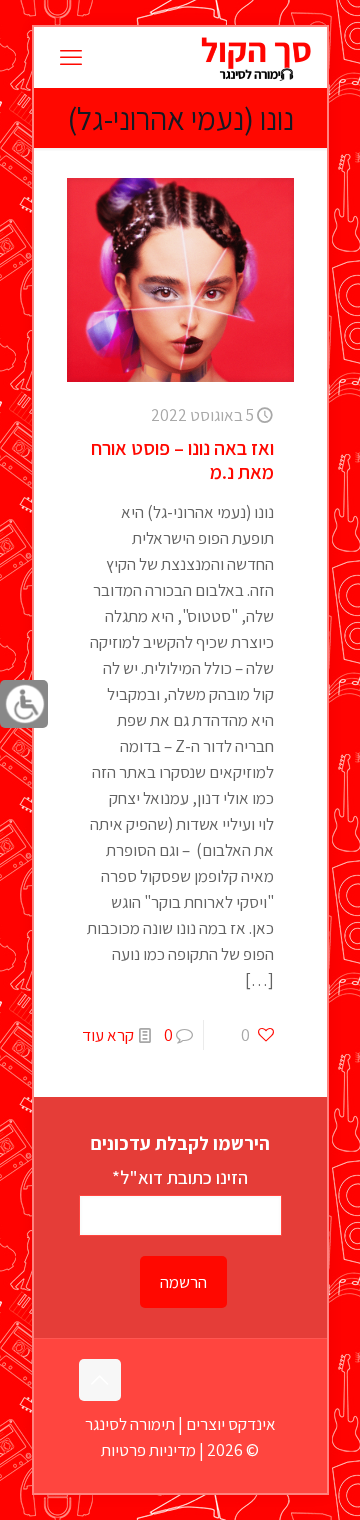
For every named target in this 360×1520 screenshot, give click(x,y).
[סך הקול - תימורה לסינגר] (255, 57)
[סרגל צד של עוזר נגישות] (24, 704)
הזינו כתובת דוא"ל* (180, 1177)
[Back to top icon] (100, 1380)
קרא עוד (108, 1035)
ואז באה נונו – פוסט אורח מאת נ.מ (182, 460)
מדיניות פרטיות (148, 1450)
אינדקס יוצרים (231, 1424)
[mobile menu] (71, 57)
